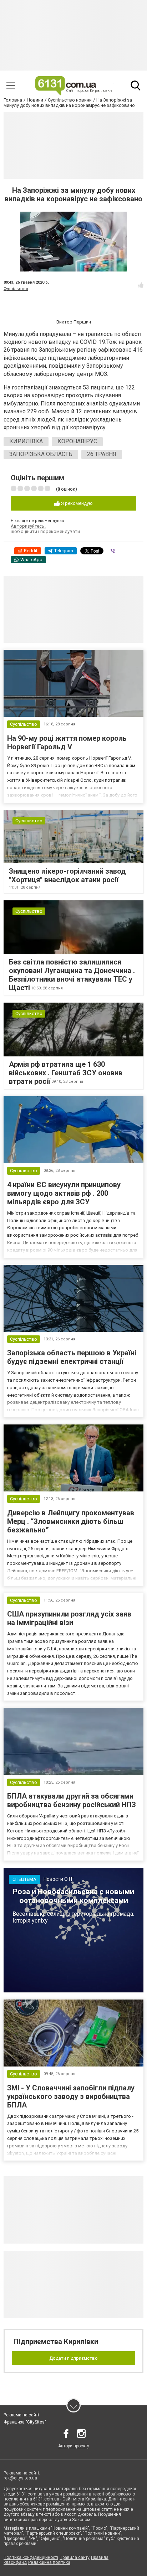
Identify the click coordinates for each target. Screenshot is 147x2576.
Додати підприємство (73, 2358)
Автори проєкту (74, 2446)
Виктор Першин (74, 322)
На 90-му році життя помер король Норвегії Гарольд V (67, 743)
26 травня (102, 454)
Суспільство (16, 289)
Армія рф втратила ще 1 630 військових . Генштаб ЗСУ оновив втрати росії (66, 1073)
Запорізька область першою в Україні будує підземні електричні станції (72, 1357)
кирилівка (26, 441)
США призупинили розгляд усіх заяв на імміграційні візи (69, 1618)
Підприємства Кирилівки (56, 2342)
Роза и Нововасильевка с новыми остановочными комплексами (73, 1896)
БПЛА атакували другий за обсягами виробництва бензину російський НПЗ (72, 1800)
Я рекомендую (76, 503)
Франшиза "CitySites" (25, 2422)
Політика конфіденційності (31, 2557)
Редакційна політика (49, 2562)
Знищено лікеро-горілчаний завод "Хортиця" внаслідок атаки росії (67, 875)
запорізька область (41, 454)
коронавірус (77, 441)
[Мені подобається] (141, 285)
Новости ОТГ (59, 1879)
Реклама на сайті (21, 2415)
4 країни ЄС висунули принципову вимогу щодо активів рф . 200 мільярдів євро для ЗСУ (64, 1193)
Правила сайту (75, 2557)
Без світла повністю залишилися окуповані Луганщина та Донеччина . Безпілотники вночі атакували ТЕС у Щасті (72, 975)
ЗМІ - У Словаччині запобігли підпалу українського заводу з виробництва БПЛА (71, 2096)
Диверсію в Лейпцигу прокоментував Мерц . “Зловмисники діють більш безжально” (71, 1521)
